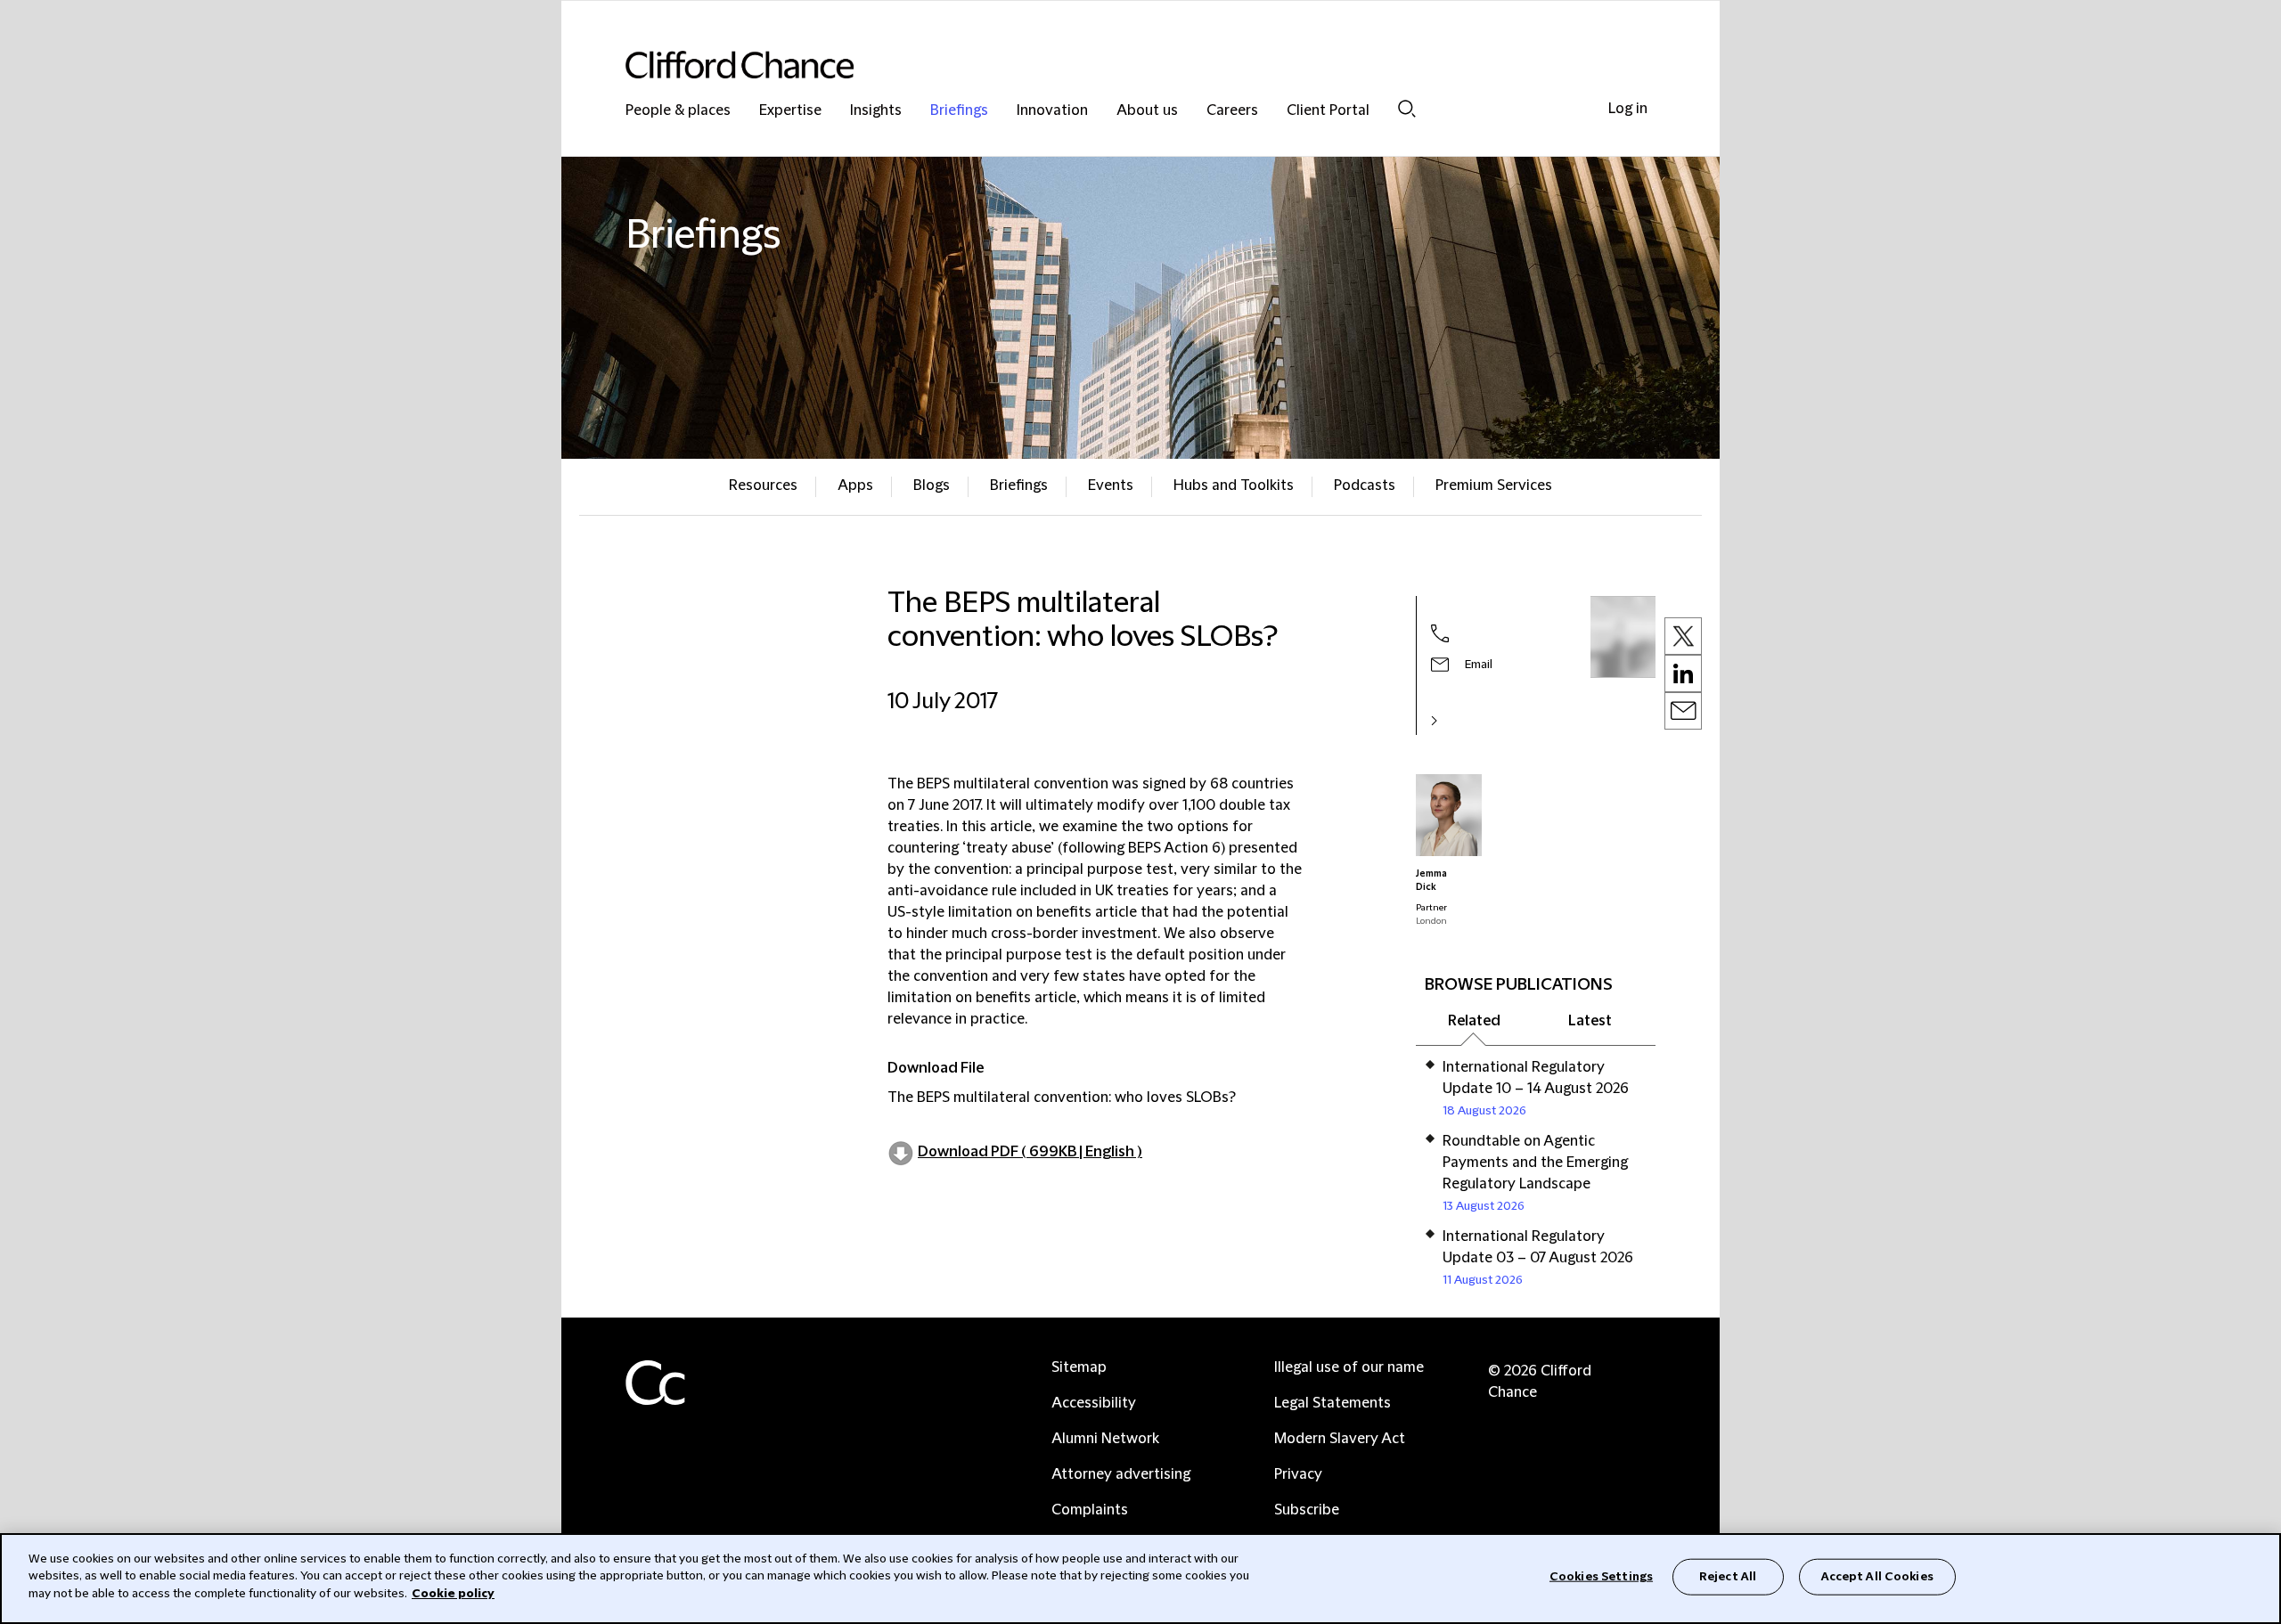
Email (1479, 665)
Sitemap (1079, 1367)
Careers (1232, 111)
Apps (855, 486)
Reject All (1728, 1577)
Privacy (1298, 1474)
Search (1407, 108)
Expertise (790, 111)
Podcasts (1365, 486)
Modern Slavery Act (1340, 1439)
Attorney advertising (1121, 1474)
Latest (1590, 1021)
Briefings (959, 111)
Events (1111, 486)
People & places (678, 111)
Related (1474, 1021)
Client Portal (1328, 111)
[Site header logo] (1105, 65)
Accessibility (1094, 1403)
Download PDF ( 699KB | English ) (1030, 1152)
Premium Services (1494, 486)
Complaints (1090, 1510)
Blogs (932, 486)
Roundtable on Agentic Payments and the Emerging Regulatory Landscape (1535, 1163)
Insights (876, 111)
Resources (763, 486)
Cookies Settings (1601, 1577)
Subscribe (1307, 1510)
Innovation (1052, 111)
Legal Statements (1333, 1403)
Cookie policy (453, 1594)
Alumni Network (1105, 1439)
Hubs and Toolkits (1234, 486)
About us (1147, 111)
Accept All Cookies (1877, 1577)
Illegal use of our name (1349, 1367)
